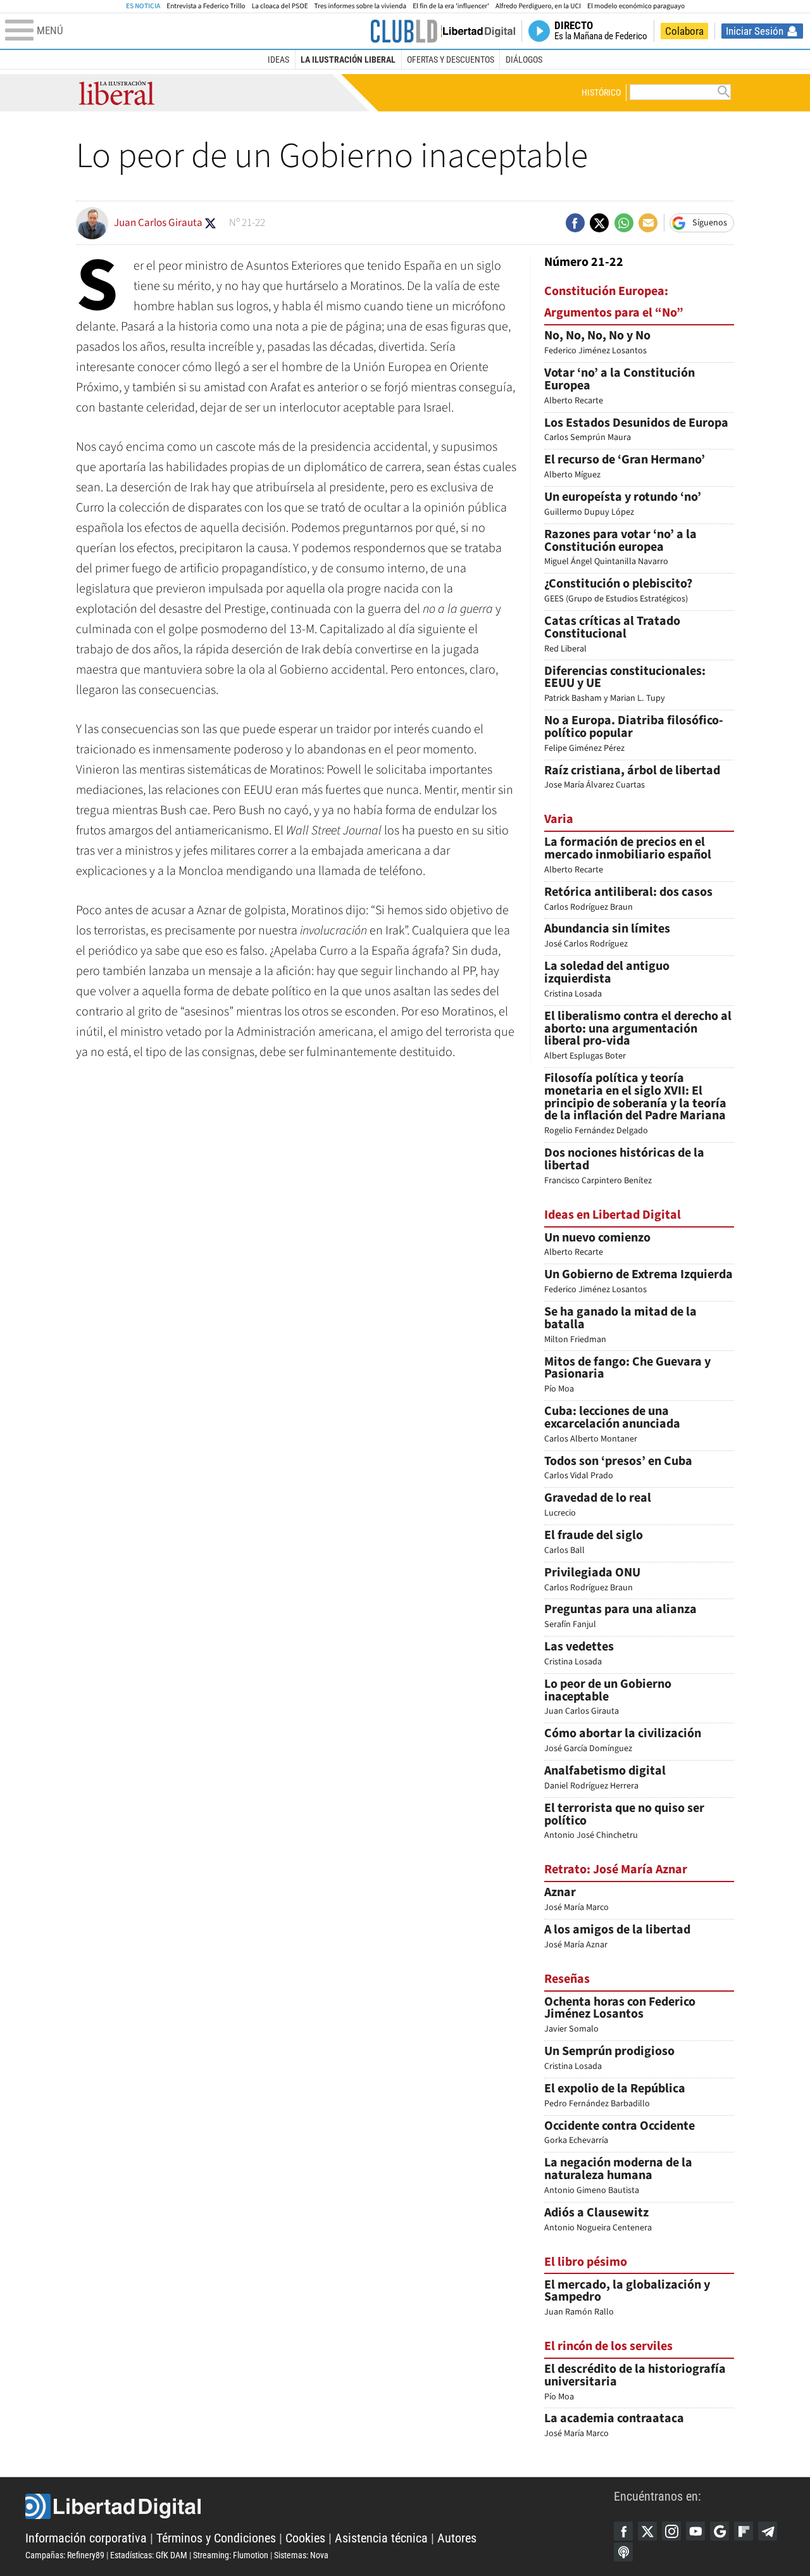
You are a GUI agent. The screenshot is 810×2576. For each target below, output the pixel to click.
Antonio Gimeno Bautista (618, 2177)
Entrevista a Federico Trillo (206, 6)
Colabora (684, 31)
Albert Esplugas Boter (638, 1036)
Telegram (768, 2531)
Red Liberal (612, 635)
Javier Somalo (620, 2016)
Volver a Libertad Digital (472, 31)
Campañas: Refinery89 (65, 2555)
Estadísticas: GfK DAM (149, 2555)
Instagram (671, 2531)
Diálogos (524, 60)
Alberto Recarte (620, 387)
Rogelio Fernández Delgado (635, 1105)
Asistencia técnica (381, 2538)
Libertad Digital (320, 2506)
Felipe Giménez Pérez (634, 735)
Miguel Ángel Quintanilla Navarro (620, 549)
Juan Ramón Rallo (627, 2299)
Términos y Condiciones (216, 2538)
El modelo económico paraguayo (636, 6)
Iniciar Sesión (755, 31)
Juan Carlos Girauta (608, 1698)
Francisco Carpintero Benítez (624, 1167)
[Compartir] (575, 223)
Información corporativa (86, 2538)
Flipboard (744, 2531)
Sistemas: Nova (301, 2555)
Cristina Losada (607, 980)
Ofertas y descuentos (451, 60)
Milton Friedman (620, 1326)
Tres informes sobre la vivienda (361, 6)
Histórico (601, 92)
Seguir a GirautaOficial (210, 223)
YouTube (695, 2531)
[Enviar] (624, 223)
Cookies (305, 2538)
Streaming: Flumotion (231, 2555)
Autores (457, 2538)
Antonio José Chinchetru (624, 1822)
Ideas (278, 60)
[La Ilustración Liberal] (404, 31)
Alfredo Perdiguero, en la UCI (538, 6)
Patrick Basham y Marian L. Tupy (625, 685)
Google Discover (720, 2531)
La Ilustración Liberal (348, 60)
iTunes (623, 2552)
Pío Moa (627, 1376)
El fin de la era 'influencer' (451, 6)
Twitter (647, 2531)
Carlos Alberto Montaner (612, 1425)
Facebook (623, 2531)
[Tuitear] (599, 223)
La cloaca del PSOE (280, 6)
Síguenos (710, 223)
